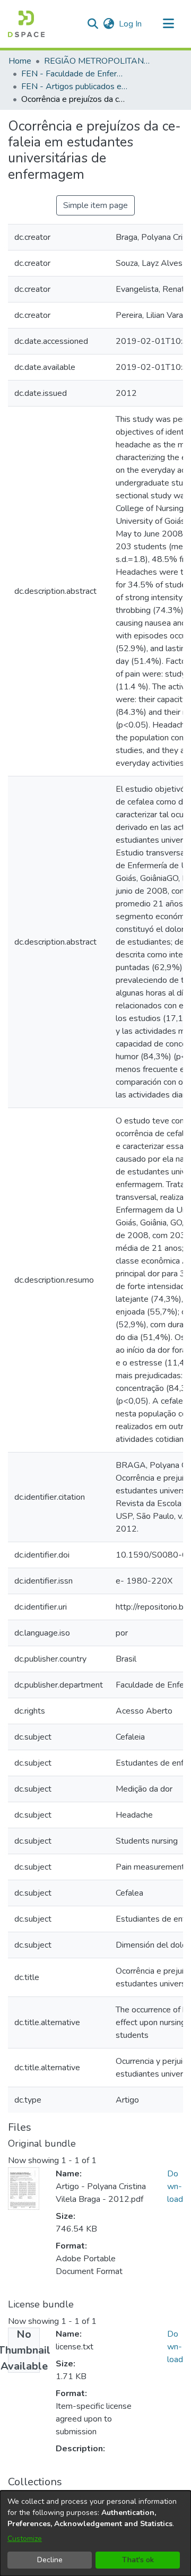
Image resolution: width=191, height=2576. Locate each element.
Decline (50, 2560)
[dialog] (95, 2533)
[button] (26, 24)
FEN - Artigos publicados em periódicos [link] (74, 87)
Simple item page (95, 205)
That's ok (138, 2560)
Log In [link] (131, 24)
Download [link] (175, 2186)
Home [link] (20, 61)
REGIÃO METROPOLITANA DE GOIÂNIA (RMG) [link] (97, 61)
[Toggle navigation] (168, 24)
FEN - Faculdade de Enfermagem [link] (74, 74)
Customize (25, 2539)
